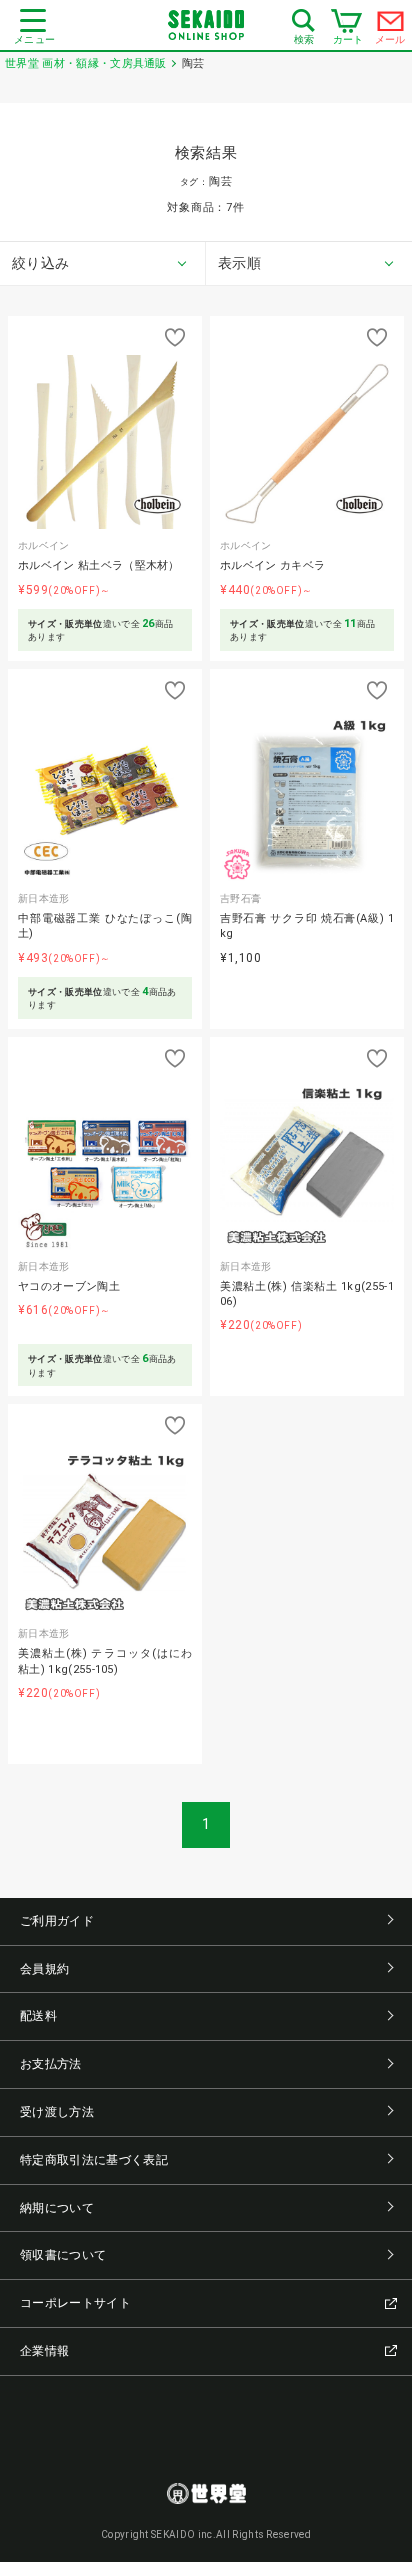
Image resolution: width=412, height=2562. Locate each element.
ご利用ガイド (57, 1921)
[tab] (103, 264)
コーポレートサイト (75, 2303)
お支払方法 (51, 2064)
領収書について (63, 2255)
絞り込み (40, 263)
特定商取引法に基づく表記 (94, 2160)
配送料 (38, 2016)
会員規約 (44, 1969)
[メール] (391, 26)
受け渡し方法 (57, 2112)
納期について (57, 2208)
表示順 (239, 263)
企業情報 (44, 2351)
